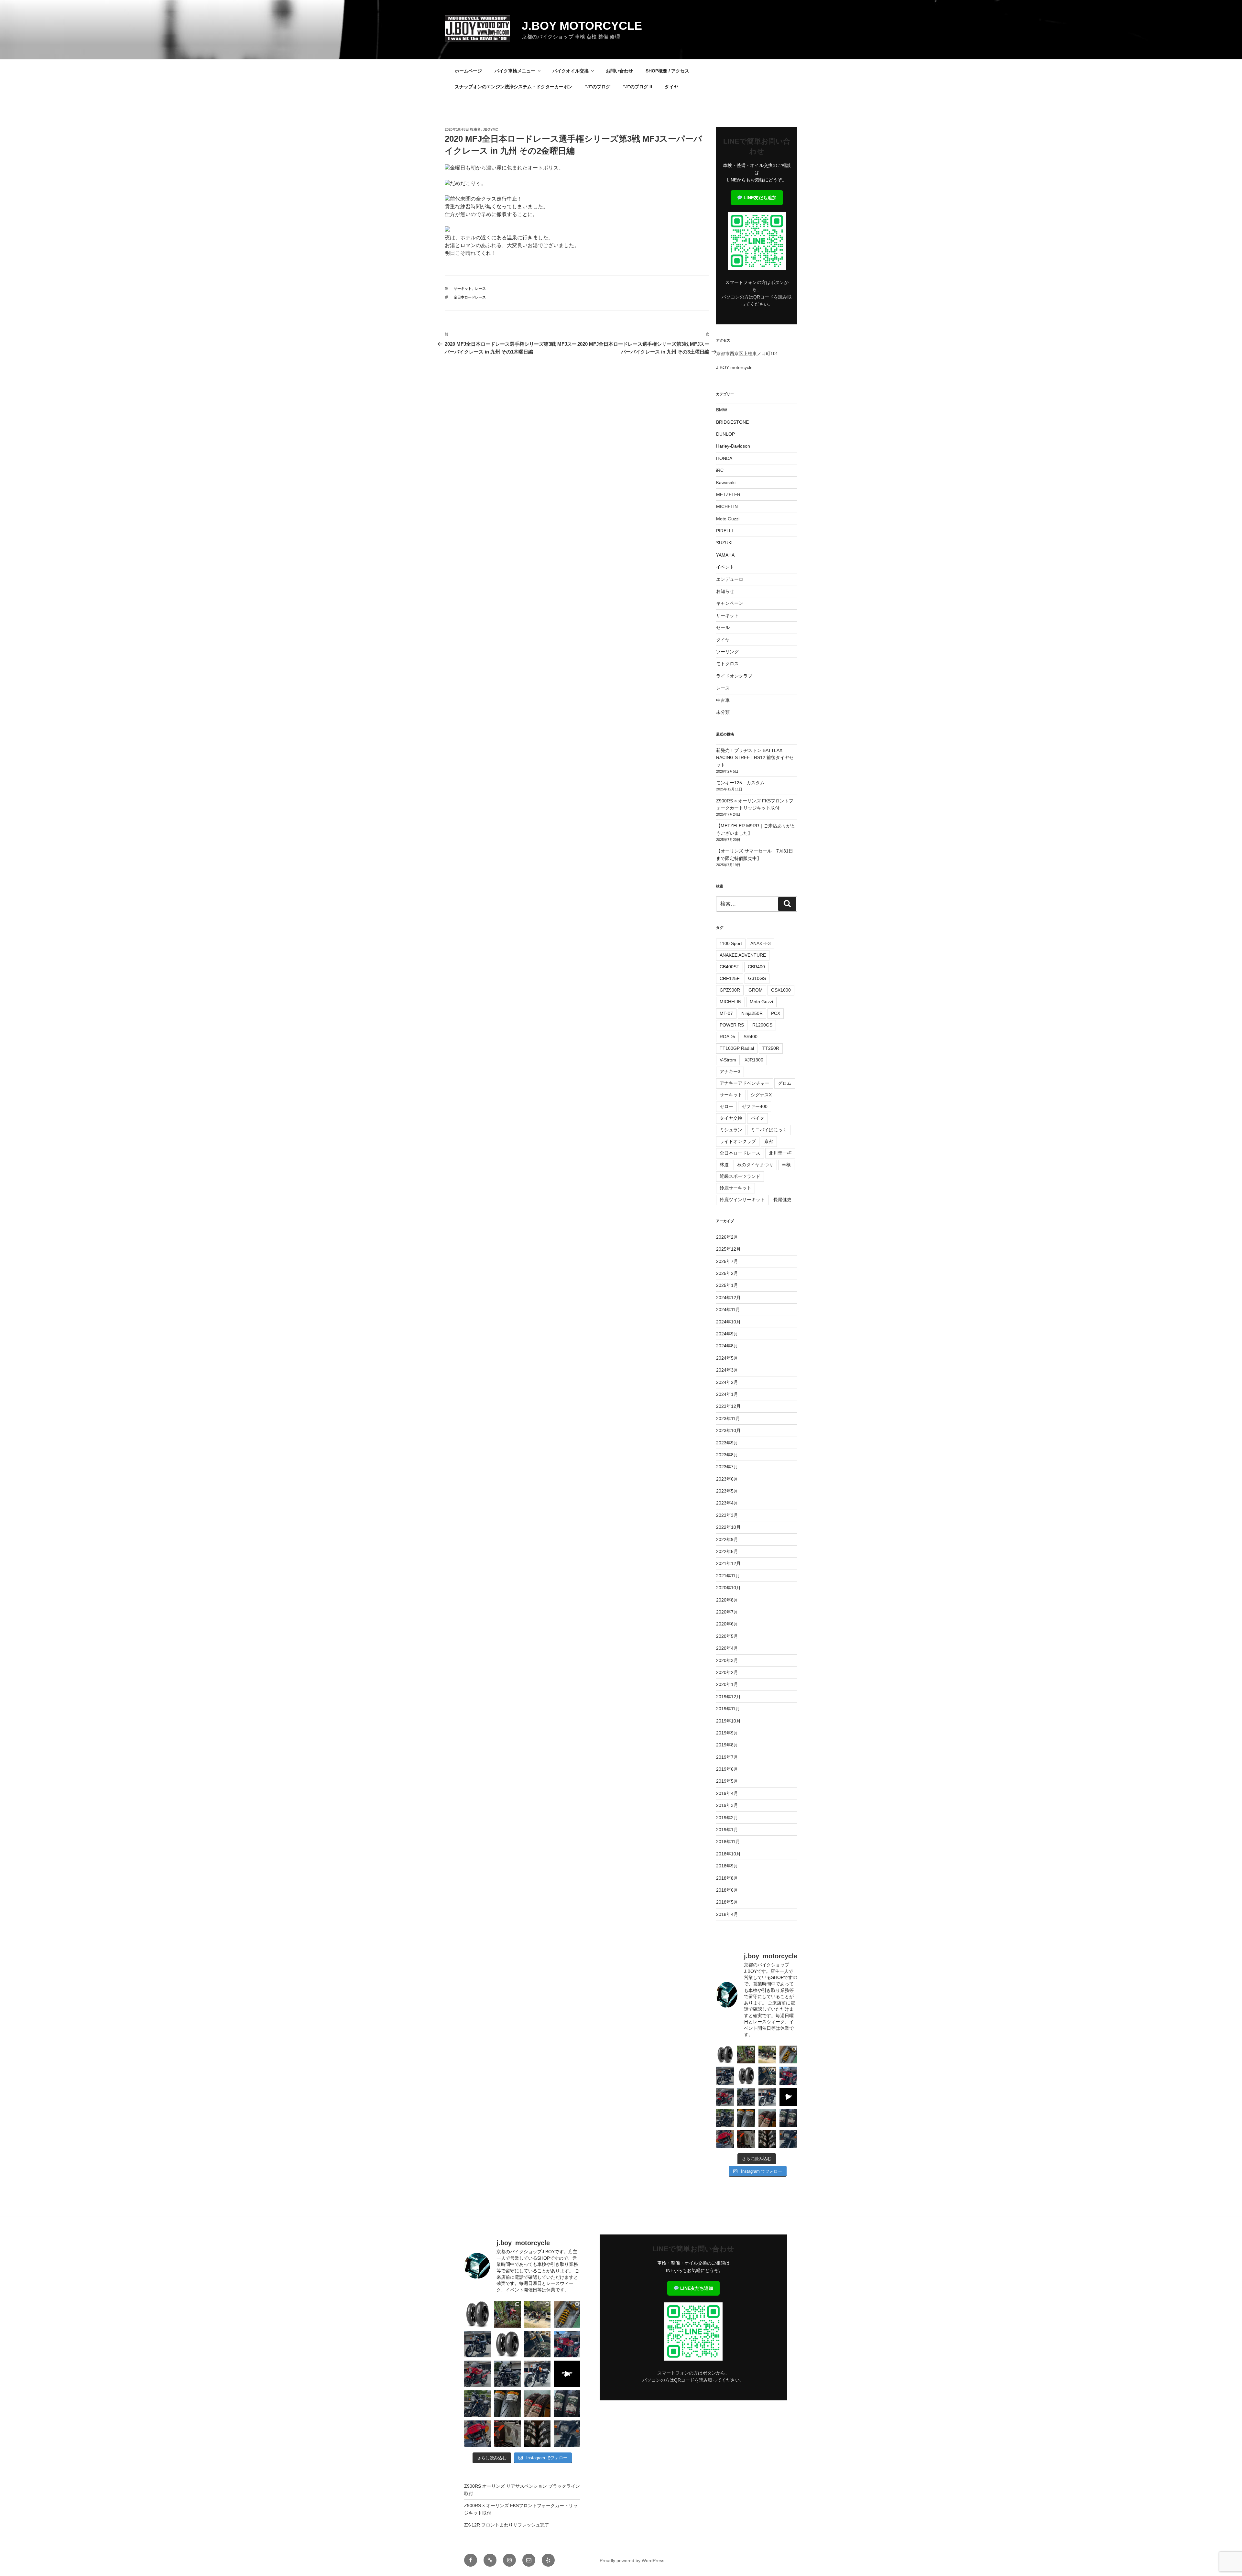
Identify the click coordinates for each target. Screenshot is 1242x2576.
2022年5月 (727, 1551)
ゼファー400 (755, 1106)
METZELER (728, 495)
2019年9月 (727, 1733)
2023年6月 (727, 1479)
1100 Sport (731, 943)
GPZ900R (730, 990)
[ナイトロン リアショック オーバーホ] (767, 2076)
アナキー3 (730, 1071)
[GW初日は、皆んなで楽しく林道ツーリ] (788, 2097)
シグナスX (761, 1095)
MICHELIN (727, 506)
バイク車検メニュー (515, 71)
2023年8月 (727, 1455)
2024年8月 (727, 1346)
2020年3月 (727, 1660)
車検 (786, 1165)
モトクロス (727, 664)
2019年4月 (727, 1793)
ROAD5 (727, 1037)
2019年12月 (728, 1697)
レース (480, 288)
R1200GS (762, 1025)
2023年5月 (727, 1491)
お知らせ (725, 591)
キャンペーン (730, 603)
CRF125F (730, 978)
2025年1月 (727, 1285)
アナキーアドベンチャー (745, 1083)
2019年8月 (727, 1745)
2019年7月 (727, 1757)
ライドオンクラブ (734, 676)
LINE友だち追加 (759, 198)
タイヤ (671, 87)
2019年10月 (728, 1721)
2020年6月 (727, 1624)
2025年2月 (727, 1273)
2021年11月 (728, 1576)
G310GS (757, 978)
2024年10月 (728, 1322)
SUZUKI (724, 543)
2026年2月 (727, 1237)
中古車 (723, 700)
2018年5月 (727, 1902)
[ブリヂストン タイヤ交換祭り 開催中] (767, 2139)
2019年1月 (727, 1830)
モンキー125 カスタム (740, 783)
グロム (785, 1083)
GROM (756, 990)
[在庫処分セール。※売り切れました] (746, 2076)
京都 (769, 1141)
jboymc (490, 129)
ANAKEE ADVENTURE (743, 955)
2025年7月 (727, 1261)
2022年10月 (728, 1527)
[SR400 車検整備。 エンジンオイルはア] (725, 2076)
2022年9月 (727, 1539)
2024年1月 (727, 1394)
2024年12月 (728, 1298)
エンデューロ (730, 579)
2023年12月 (728, 1406)
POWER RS (732, 1025)
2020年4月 (727, 1648)
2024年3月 (727, 1370)
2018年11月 (728, 1842)
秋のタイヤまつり (755, 1165)
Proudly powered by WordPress (632, 2560)
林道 (724, 1165)
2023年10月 (728, 1430)
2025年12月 (728, 1249)
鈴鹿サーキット (735, 1188)
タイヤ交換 (731, 1118)
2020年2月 (727, 1672)
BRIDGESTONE (732, 422)
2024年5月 (727, 1358)
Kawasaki (726, 483)
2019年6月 (727, 1769)
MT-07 (726, 1013)
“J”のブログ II (637, 87)
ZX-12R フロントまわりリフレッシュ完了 (507, 2525)
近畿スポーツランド (740, 1176)
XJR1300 (754, 1060)
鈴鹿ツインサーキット (742, 1200)
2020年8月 (727, 1600)
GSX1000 (781, 990)
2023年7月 (727, 1467)
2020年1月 (727, 1684)
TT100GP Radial (737, 1048)
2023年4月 (727, 1503)
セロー (726, 1106)
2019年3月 (727, 1805)
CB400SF (730, 967)
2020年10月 (728, 1588)
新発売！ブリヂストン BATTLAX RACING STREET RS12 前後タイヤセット (755, 758)
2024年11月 (728, 1310)
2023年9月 (727, 1443)
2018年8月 (727, 1878)
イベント (725, 567)
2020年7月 (727, 1612)
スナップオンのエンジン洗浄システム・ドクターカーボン (514, 87)
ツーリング (727, 652)
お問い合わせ (619, 71)
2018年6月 (727, 1890)
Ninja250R (752, 1013)
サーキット (463, 288)
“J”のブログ (598, 87)
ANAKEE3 (761, 943)
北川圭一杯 (780, 1153)
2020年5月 (727, 1636)
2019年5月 (727, 1781)
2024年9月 (727, 1334)
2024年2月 (727, 1382)
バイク (757, 1118)
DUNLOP (725, 434)
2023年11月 (728, 1418)
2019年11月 (728, 1709)
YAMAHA (725, 555)
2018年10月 (728, 1854)
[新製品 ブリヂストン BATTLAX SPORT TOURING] (788, 2118)
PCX (776, 1013)
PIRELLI (724, 531)
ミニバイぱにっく (769, 1130)
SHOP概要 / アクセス (667, 71)
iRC (720, 470)
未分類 (723, 712)
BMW (722, 410)
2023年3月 (727, 1515)
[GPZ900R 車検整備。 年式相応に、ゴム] (788, 2139)
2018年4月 (727, 1914)
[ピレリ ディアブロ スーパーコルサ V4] (725, 2054)
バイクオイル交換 (571, 71)
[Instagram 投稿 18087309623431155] (725, 2097)
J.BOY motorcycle (582, 26)
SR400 (751, 1037)
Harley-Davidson (733, 446)
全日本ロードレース (470, 297)
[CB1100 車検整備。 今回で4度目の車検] (725, 2118)
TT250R (771, 1048)
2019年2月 (727, 1818)
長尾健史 (782, 1200)
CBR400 (756, 967)
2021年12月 (728, 1563)
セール (723, 627)
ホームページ (468, 71)
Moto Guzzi (728, 519)
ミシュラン (731, 1130)
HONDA (724, 458)
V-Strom (728, 1060)
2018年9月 (727, 1866)
